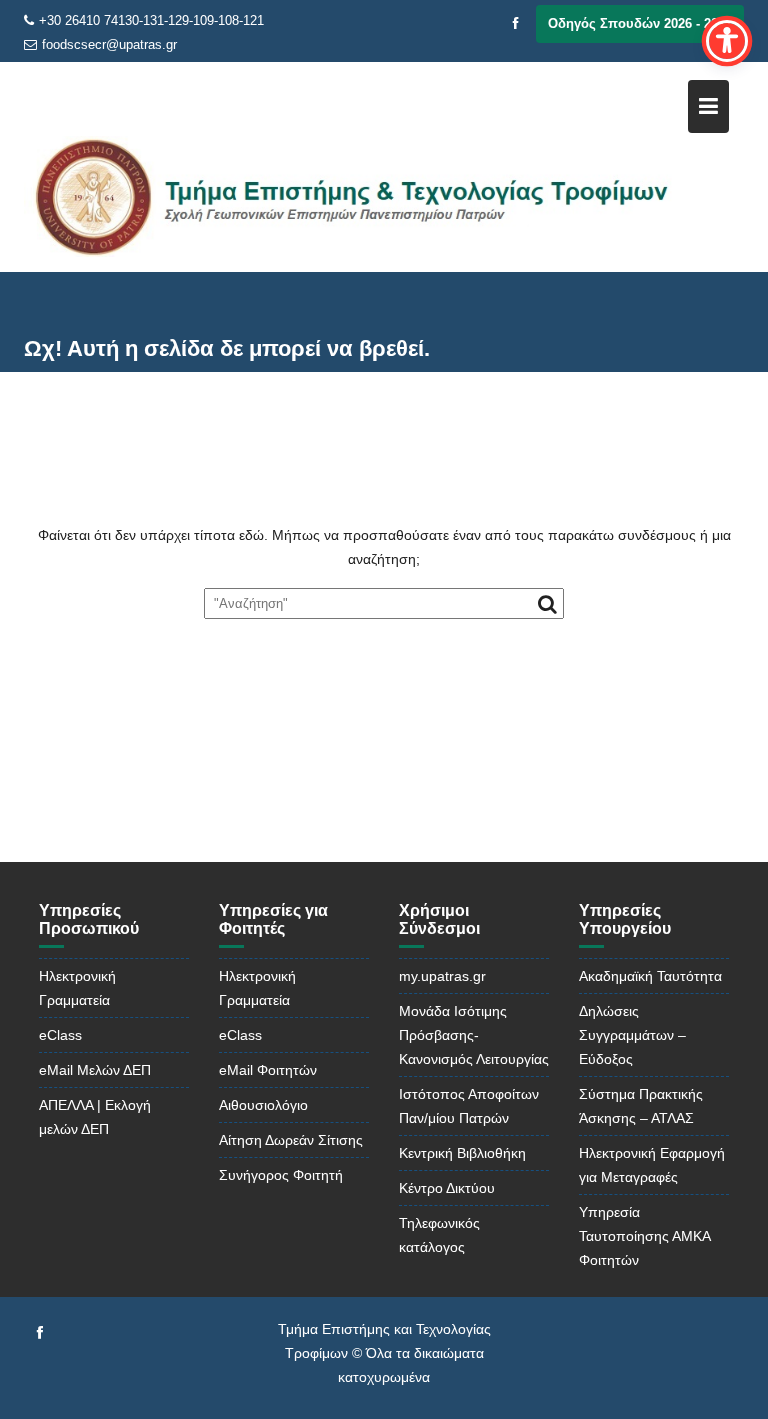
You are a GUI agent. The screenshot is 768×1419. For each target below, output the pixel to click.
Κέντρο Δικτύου (447, 1188)
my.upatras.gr (442, 976)
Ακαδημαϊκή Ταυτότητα (650, 976)
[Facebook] (516, 24)
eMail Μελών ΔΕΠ (95, 1070)
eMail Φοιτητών (268, 1070)
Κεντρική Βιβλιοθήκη (462, 1153)
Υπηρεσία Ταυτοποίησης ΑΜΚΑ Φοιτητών (644, 1236)
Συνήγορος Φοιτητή (281, 1175)
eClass (60, 1035)
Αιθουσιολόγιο (263, 1105)
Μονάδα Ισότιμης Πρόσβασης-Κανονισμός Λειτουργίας (474, 1035)
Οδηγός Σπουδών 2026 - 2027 (640, 23)
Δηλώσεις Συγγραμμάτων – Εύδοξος (632, 1035)
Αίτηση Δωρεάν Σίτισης (291, 1140)
